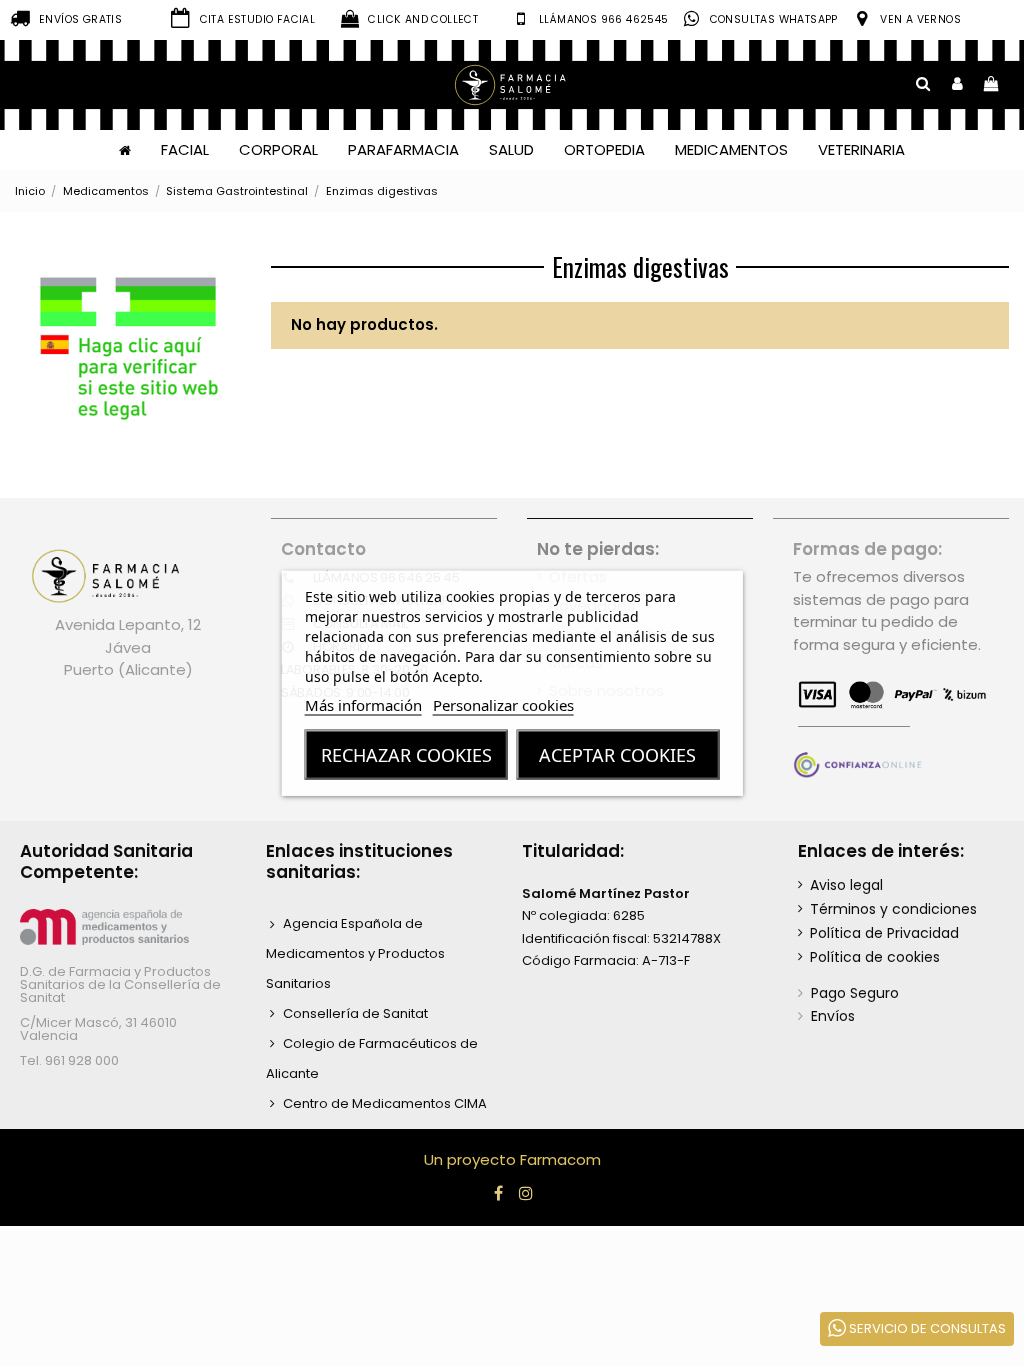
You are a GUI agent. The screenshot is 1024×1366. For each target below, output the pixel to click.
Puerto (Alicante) (128, 669)
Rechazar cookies (406, 755)
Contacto (323, 549)
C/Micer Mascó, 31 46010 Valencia (98, 1029)
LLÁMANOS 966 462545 (604, 19)
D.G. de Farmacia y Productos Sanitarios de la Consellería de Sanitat (120, 984)
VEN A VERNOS (920, 19)
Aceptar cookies (617, 755)
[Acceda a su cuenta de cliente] (957, 84)
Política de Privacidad (884, 933)
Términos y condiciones (893, 909)
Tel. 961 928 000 (69, 1060)
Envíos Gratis (80, 19)
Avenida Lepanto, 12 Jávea (128, 636)
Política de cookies (875, 957)
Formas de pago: (867, 549)
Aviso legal (846, 885)
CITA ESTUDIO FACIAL (258, 19)
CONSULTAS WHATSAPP (774, 19)
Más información (363, 705)
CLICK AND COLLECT (423, 19)
